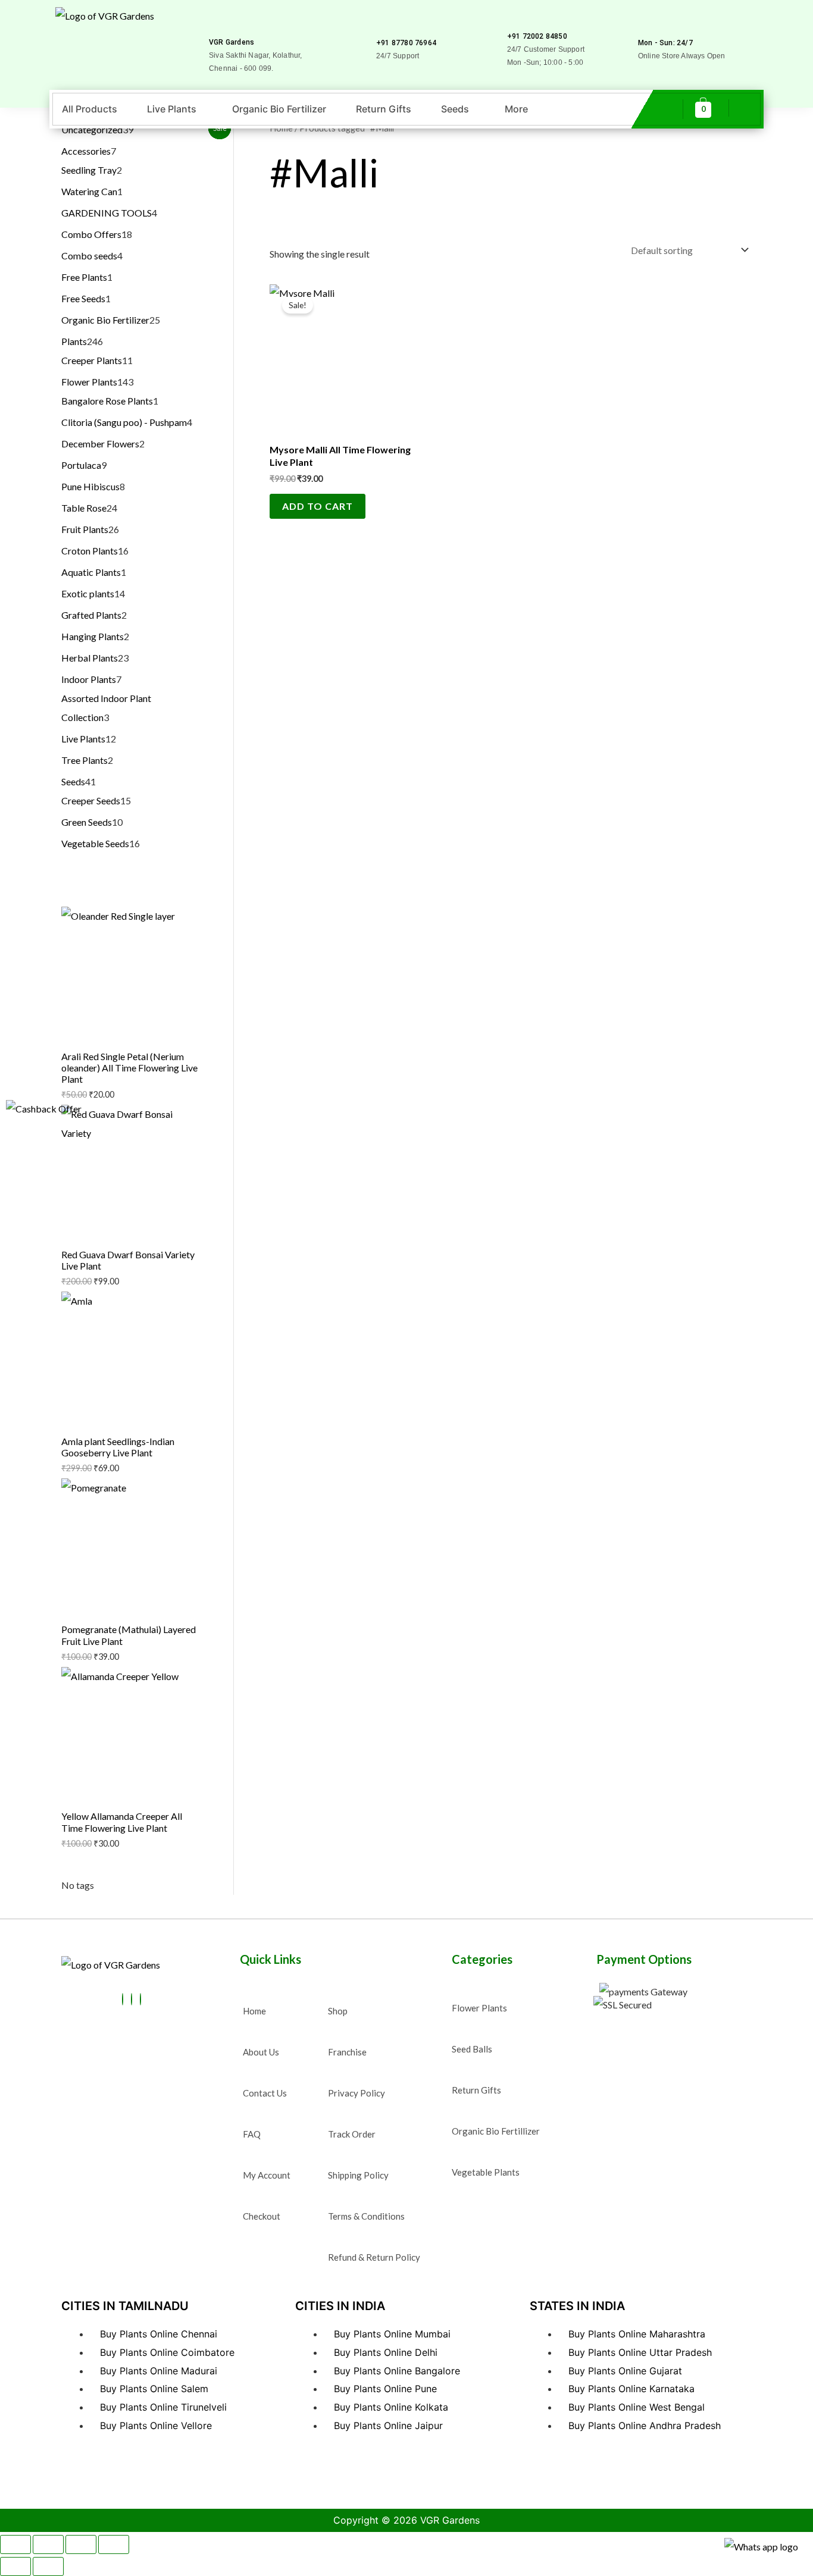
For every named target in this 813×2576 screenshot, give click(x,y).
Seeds (455, 109)
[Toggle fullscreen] (48, 2544)
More (516, 109)
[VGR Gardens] (214, 25)
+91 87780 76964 (406, 43)
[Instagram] (140, 1999)
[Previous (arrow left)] (15, 2566)
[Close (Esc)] (114, 2544)
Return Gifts (384, 109)
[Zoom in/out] (15, 2544)
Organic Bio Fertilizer (279, 109)
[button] (175, 109)
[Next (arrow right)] (48, 2566)
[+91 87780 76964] (381, 26)
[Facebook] (123, 1999)
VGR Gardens (232, 42)
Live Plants (172, 109)
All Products (90, 109)
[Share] (81, 2544)
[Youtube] (132, 1999)
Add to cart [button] (318, 506)
